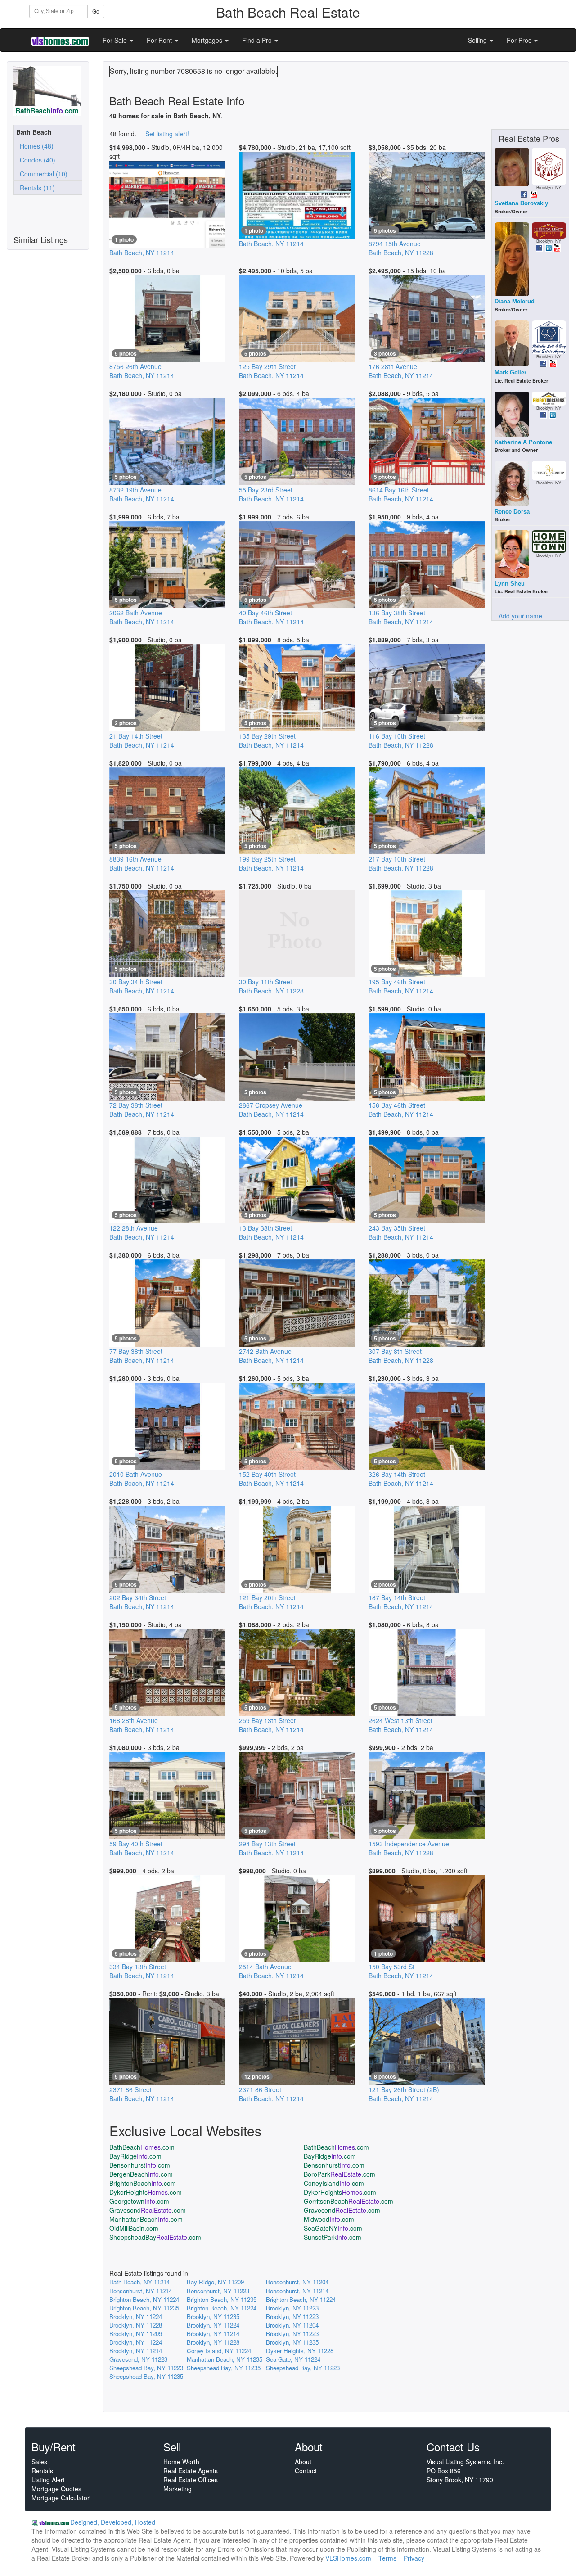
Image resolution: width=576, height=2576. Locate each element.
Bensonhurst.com (140, 2165)
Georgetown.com (139, 2201)
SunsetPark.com (333, 2237)
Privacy (414, 2558)
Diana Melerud (515, 301)
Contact (306, 2471)
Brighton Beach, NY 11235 (222, 2299)
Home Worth (181, 2462)
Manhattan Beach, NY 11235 (225, 2359)
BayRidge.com (135, 2156)
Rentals (42, 2471)
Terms (387, 2558)
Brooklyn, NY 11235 (213, 2317)
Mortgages (208, 40)
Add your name (520, 616)
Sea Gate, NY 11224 (293, 2359)
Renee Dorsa (512, 512)
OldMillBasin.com (134, 2228)
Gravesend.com (148, 2210)
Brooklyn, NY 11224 (136, 2317)
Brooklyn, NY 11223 (292, 2308)
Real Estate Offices (191, 2480)
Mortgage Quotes (56, 2489)
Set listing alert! (167, 134)
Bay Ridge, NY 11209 (215, 2282)
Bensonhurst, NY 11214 (141, 2291)
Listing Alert (48, 2480)
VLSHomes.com (348, 2558)
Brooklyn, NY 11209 (136, 2334)
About (303, 2462)
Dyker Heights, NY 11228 (300, 2351)
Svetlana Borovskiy (521, 203)
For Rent (160, 40)
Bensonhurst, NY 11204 (297, 2282)
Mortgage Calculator (61, 2498)
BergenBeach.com (141, 2174)
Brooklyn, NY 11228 (136, 2325)
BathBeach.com (142, 2147)
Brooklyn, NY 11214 (213, 2334)
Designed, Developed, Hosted (113, 2522)
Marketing (178, 2489)
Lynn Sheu (510, 584)
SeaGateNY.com (333, 2228)
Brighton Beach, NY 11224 (144, 2299)
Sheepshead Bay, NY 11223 (146, 2368)
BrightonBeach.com (143, 2183)
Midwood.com (329, 2219)
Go (96, 11)
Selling (478, 40)
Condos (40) (36, 160)
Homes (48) (35, 146)
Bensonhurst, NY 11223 (218, 2291)
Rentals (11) (36, 188)
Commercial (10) (42, 174)
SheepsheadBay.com (155, 2237)
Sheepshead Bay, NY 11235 (224, 2368)
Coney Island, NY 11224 (219, 2351)
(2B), (404, 2094)
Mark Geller (511, 372)
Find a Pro (258, 40)
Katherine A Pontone (523, 442)
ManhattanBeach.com (146, 2219)
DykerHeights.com (146, 2192)
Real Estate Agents (191, 2471)
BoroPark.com (340, 2174)
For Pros (520, 40)
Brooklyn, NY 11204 (292, 2325)
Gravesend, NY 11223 (138, 2359)
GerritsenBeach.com (349, 2201)
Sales (39, 2462)
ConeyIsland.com (334, 2183)
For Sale (116, 40)
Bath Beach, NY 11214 (139, 2282)
